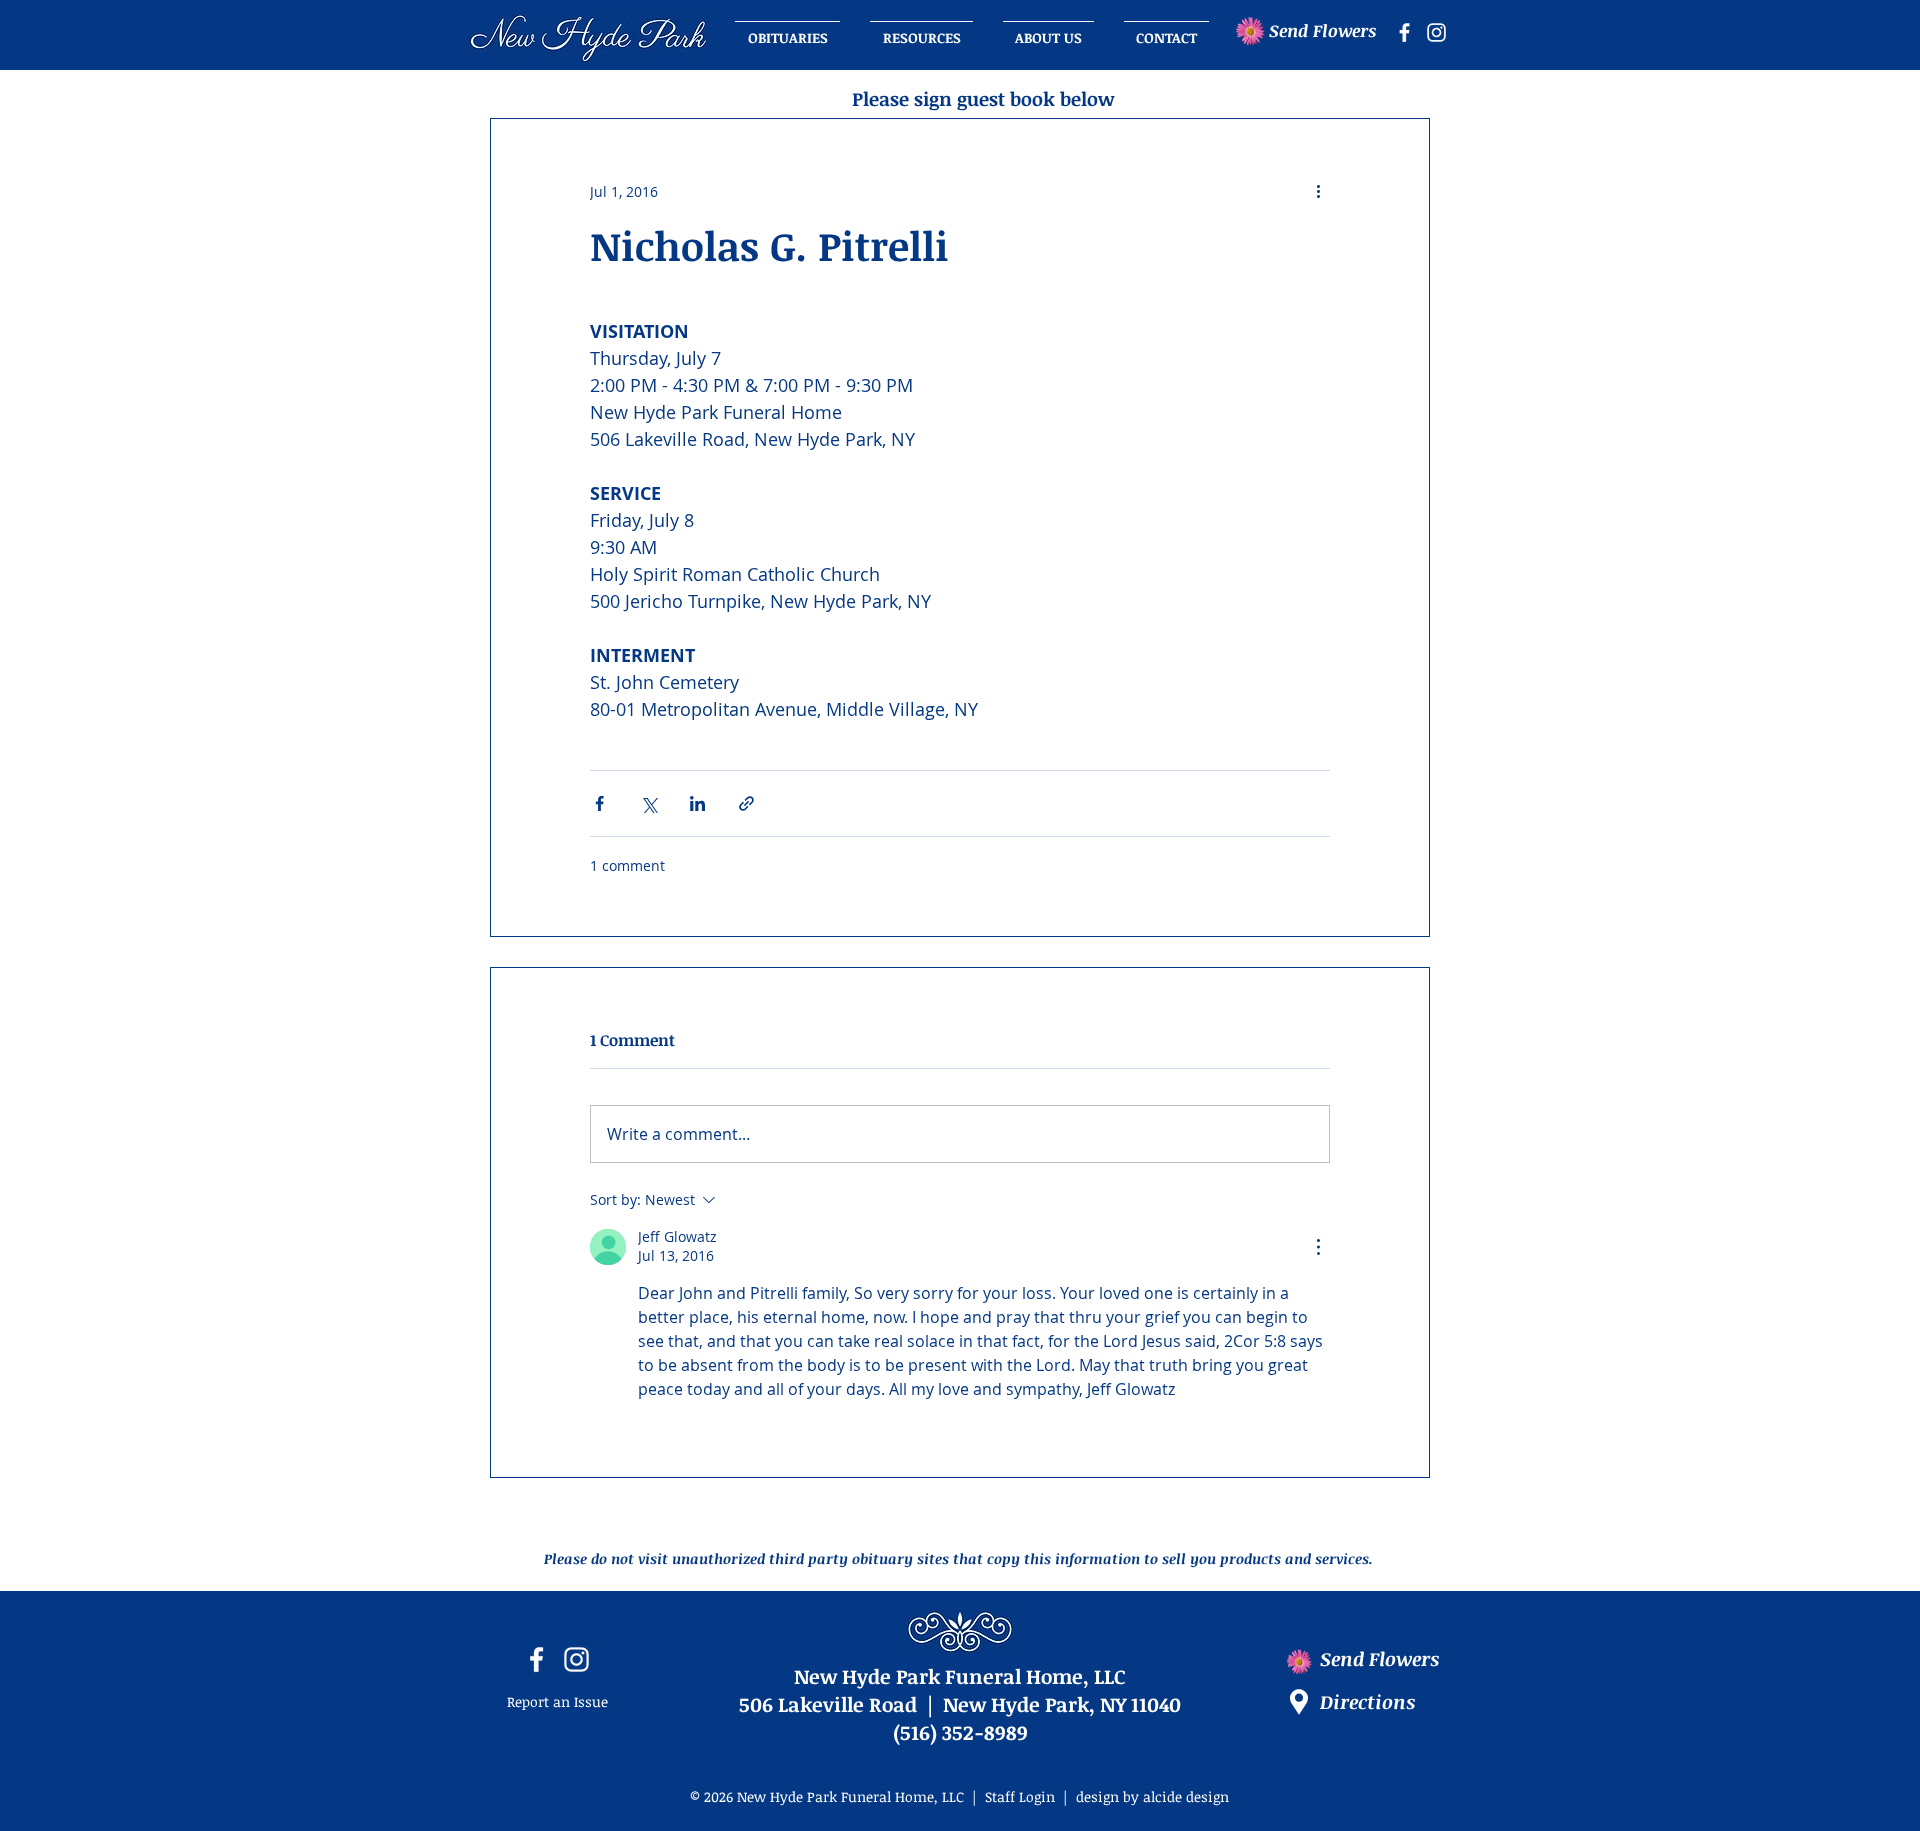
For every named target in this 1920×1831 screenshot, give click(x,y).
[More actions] (1318, 191)
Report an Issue (557, 1701)
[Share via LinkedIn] (697, 803)
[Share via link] (746, 803)
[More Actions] (1318, 1247)
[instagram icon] (1436, 32)
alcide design (1186, 1796)
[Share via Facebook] (599, 803)
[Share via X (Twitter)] (648, 803)
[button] (1048, 29)
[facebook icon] (1404, 32)
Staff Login (1020, 1796)
